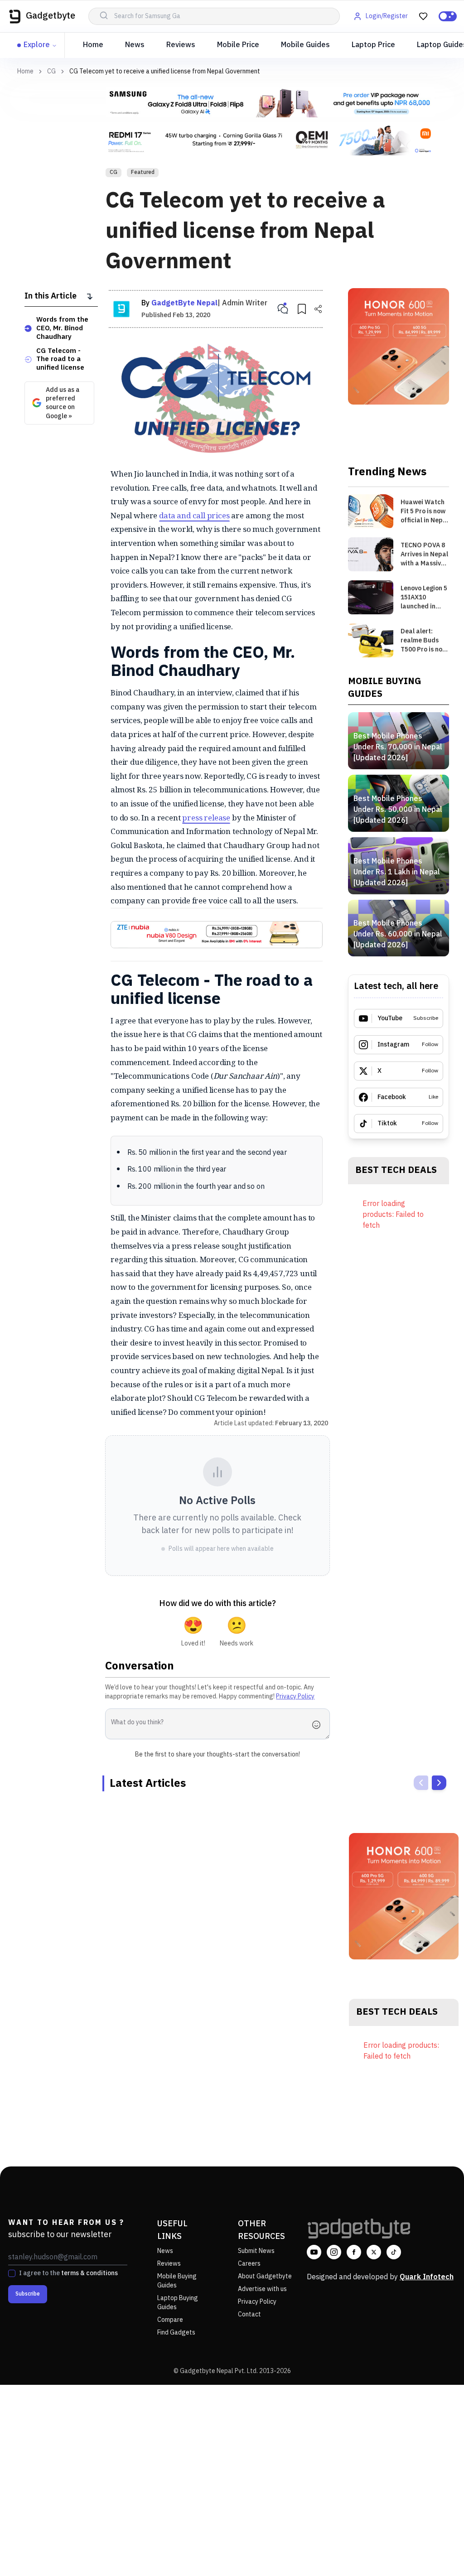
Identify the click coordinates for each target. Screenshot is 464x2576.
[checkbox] (12, 2273)
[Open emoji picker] (319, 1725)
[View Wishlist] (423, 16)
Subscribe (28, 2294)
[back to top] (437, 2552)
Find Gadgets (176, 2332)
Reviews (181, 45)
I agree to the (68, 2273)
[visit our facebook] (354, 2252)
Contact (249, 2314)
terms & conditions (89, 2273)
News (135, 45)
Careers (249, 2264)
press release (206, 818)
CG (51, 72)
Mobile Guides (305, 45)
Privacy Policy (295, 1696)
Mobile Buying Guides (177, 2281)
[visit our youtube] (314, 2252)
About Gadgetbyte (265, 2276)
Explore (37, 45)
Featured (143, 172)
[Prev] (421, 1783)
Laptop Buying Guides (178, 2303)
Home (93, 45)
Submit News (256, 2251)
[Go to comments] (283, 309)
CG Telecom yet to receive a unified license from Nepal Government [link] (165, 71)
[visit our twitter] (374, 2252)
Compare (170, 2320)
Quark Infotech (427, 2277)
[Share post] (318, 309)
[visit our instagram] (334, 2252)
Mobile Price (238, 45)
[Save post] (302, 309)
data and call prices (194, 515)
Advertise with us (262, 2289)
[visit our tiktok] (394, 2252)
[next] (439, 1783)
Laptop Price (373, 45)
